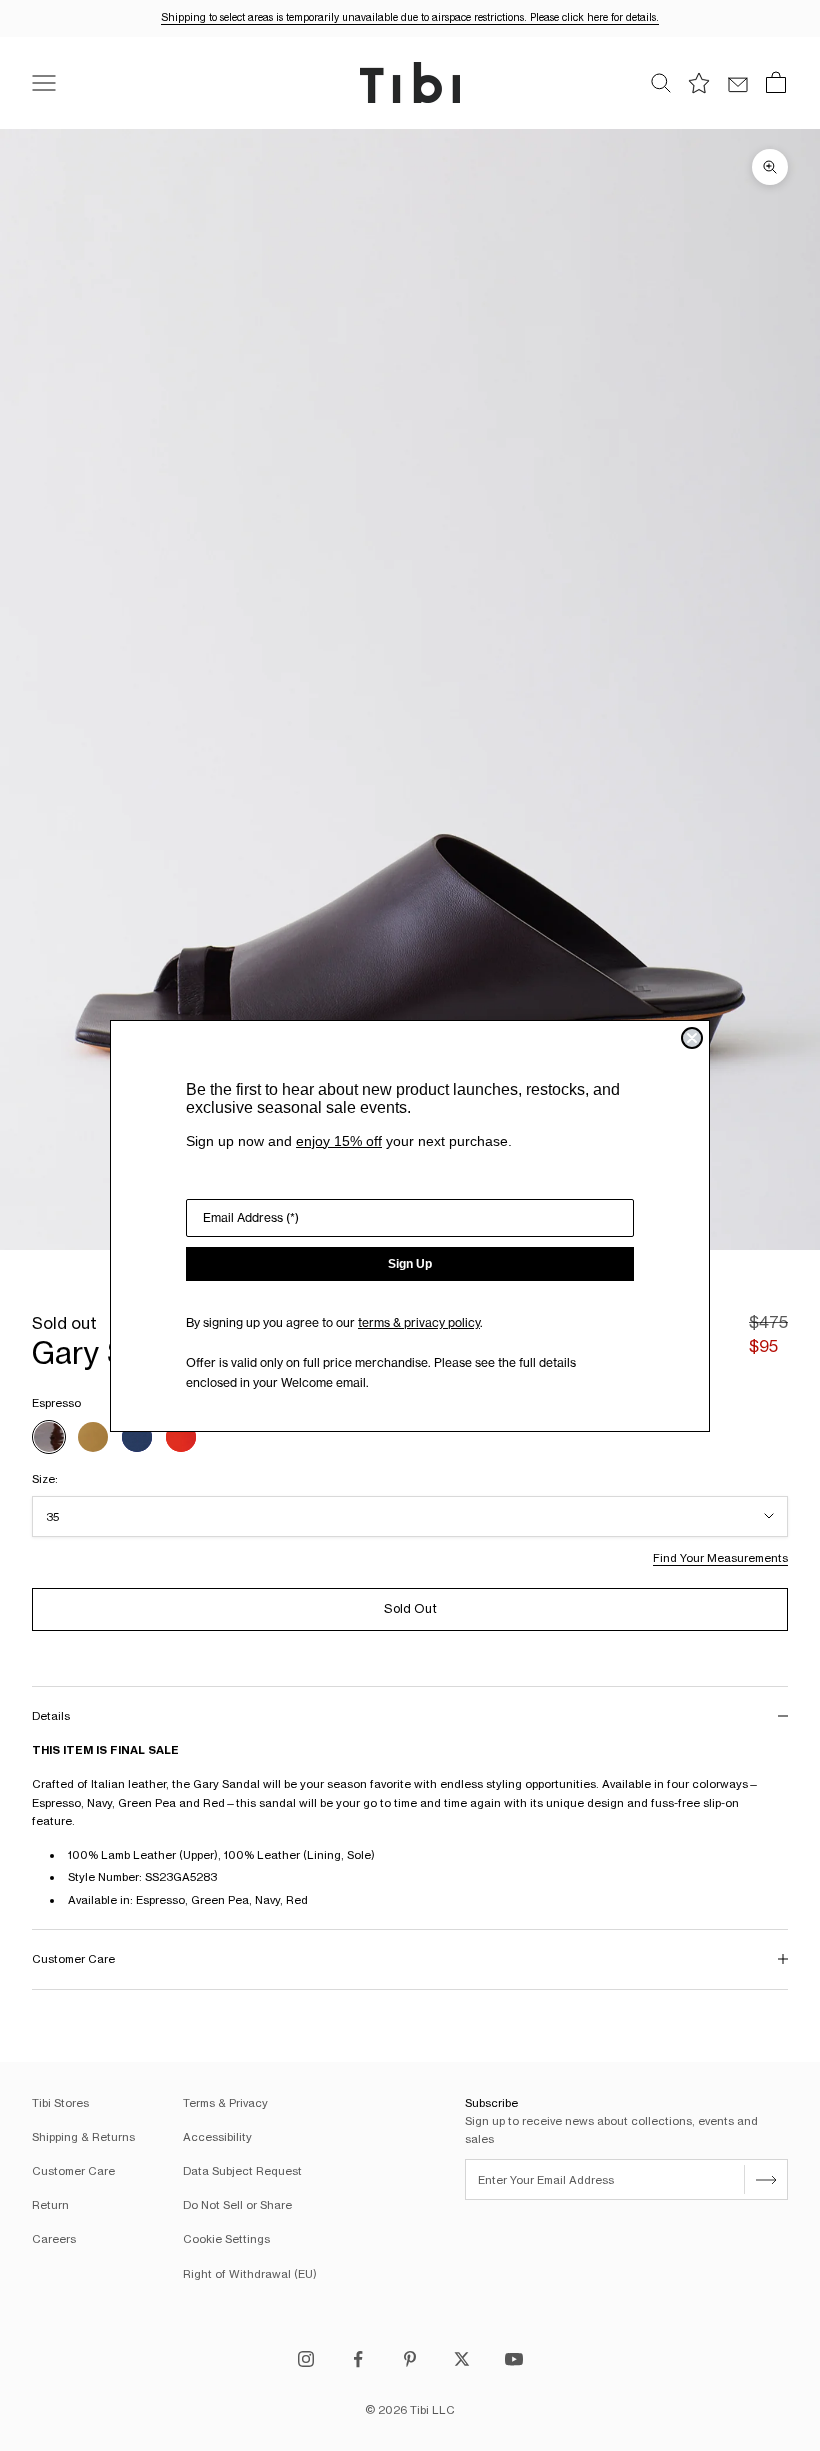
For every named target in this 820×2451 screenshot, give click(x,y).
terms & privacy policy (419, 1322)
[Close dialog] (692, 1038)
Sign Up (410, 1264)
